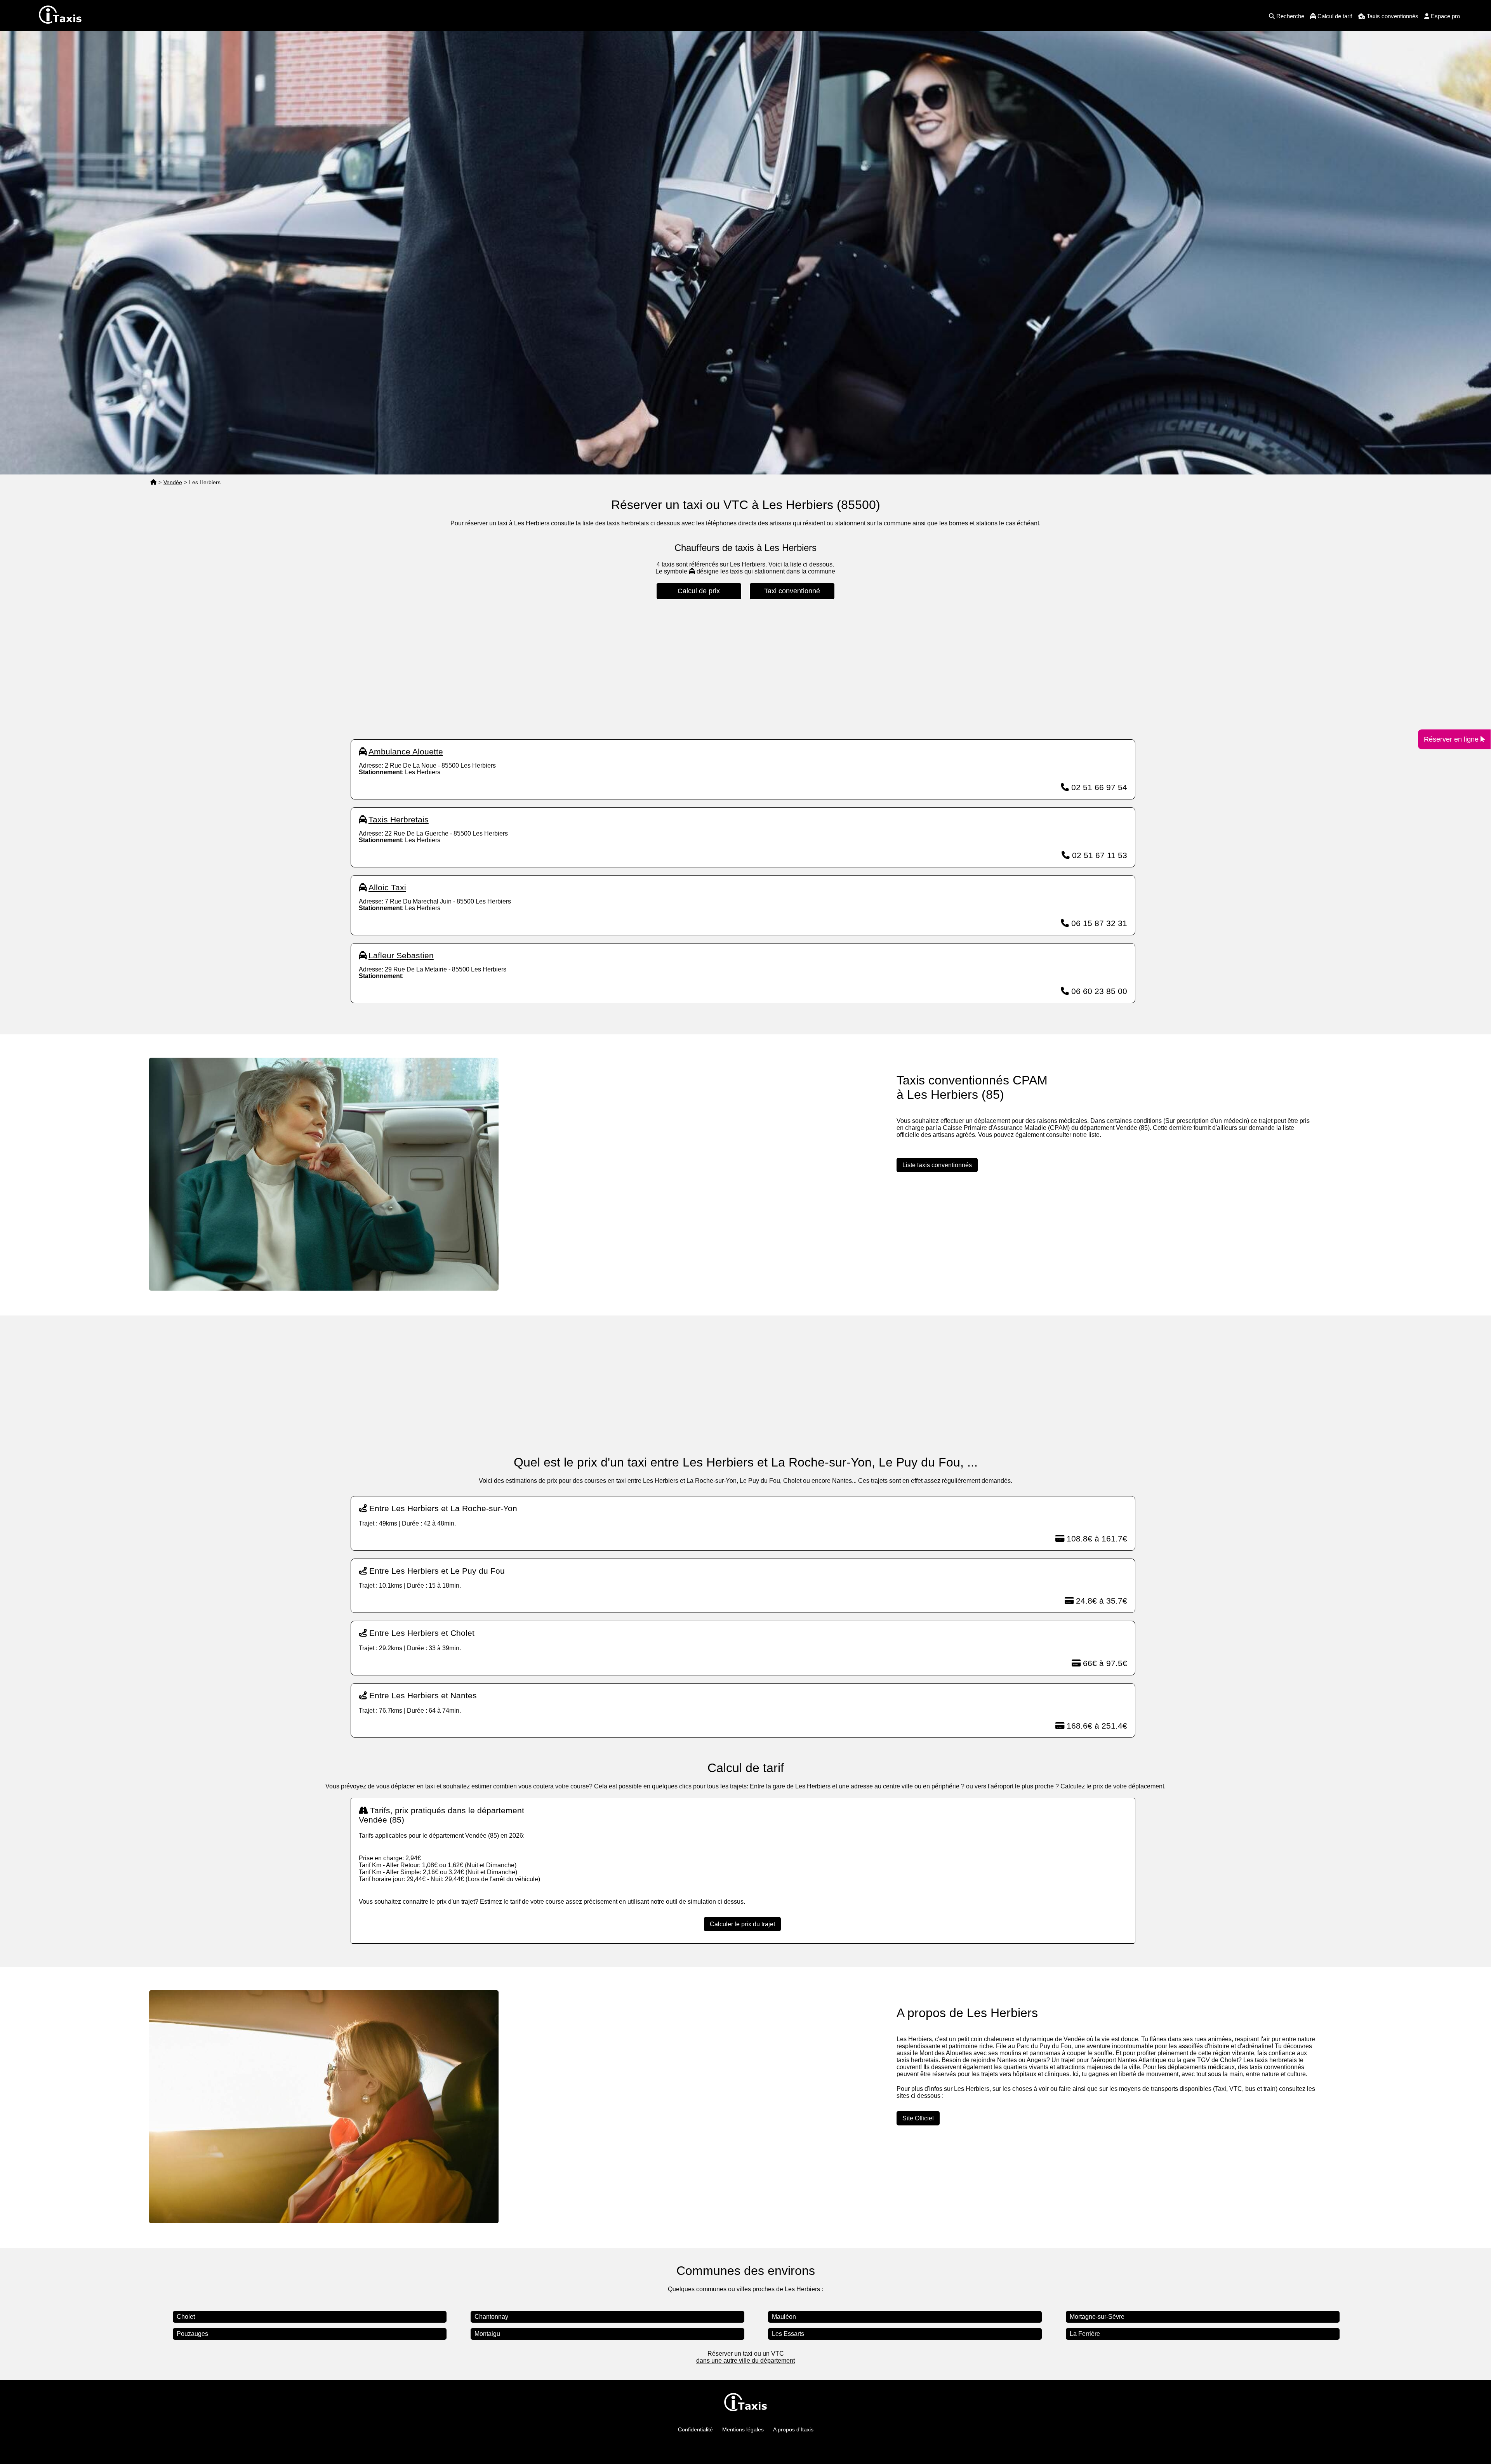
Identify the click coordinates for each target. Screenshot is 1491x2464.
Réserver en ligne (1452, 739)
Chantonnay (491, 2317)
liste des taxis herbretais (616, 523)
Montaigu (487, 2334)
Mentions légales (743, 2429)
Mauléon (784, 2317)
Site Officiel (918, 2118)
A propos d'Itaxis (793, 2429)
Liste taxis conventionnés (937, 1165)
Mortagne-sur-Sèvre (1097, 2317)
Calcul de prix (699, 591)
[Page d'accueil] (153, 482)
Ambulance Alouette (406, 752)
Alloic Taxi (387, 887)
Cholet (186, 2317)
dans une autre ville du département (745, 2361)
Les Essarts (788, 2334)
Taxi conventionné (792, 591)
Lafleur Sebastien (401, 955)
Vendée (173, 482)
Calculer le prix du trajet (742, 1924)
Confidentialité (695, 2429)
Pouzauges (192, 2334)
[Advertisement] (743, 669)
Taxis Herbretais (399, 819)
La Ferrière (1085, 2334)
